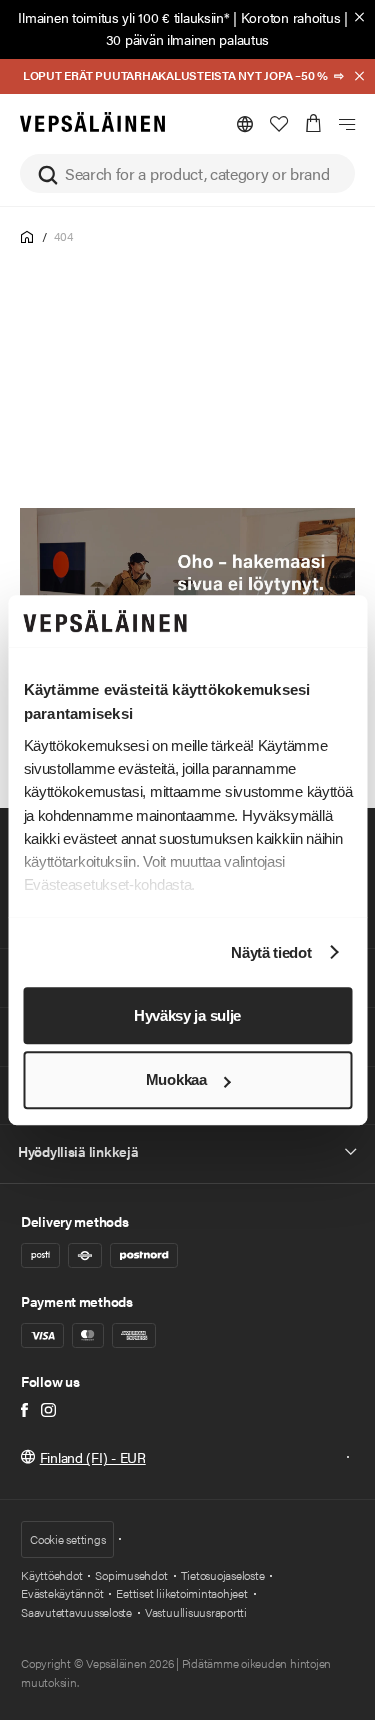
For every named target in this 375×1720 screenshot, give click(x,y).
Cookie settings (67, 1539)
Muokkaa (176, 1080)
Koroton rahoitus (291, 17)
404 (63, 236)
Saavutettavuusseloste (76, 1612)
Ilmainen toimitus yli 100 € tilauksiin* (123, 17)
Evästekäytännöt (62, 1593)
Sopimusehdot (131, 1575)
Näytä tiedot (271, 952)
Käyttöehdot (51, 1575)
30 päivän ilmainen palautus (187, 39)
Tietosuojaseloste (223, 1575)
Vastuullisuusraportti (196, 1612)
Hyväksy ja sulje (187, 1015)
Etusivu (27, 237)
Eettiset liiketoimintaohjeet (181, 1593)
